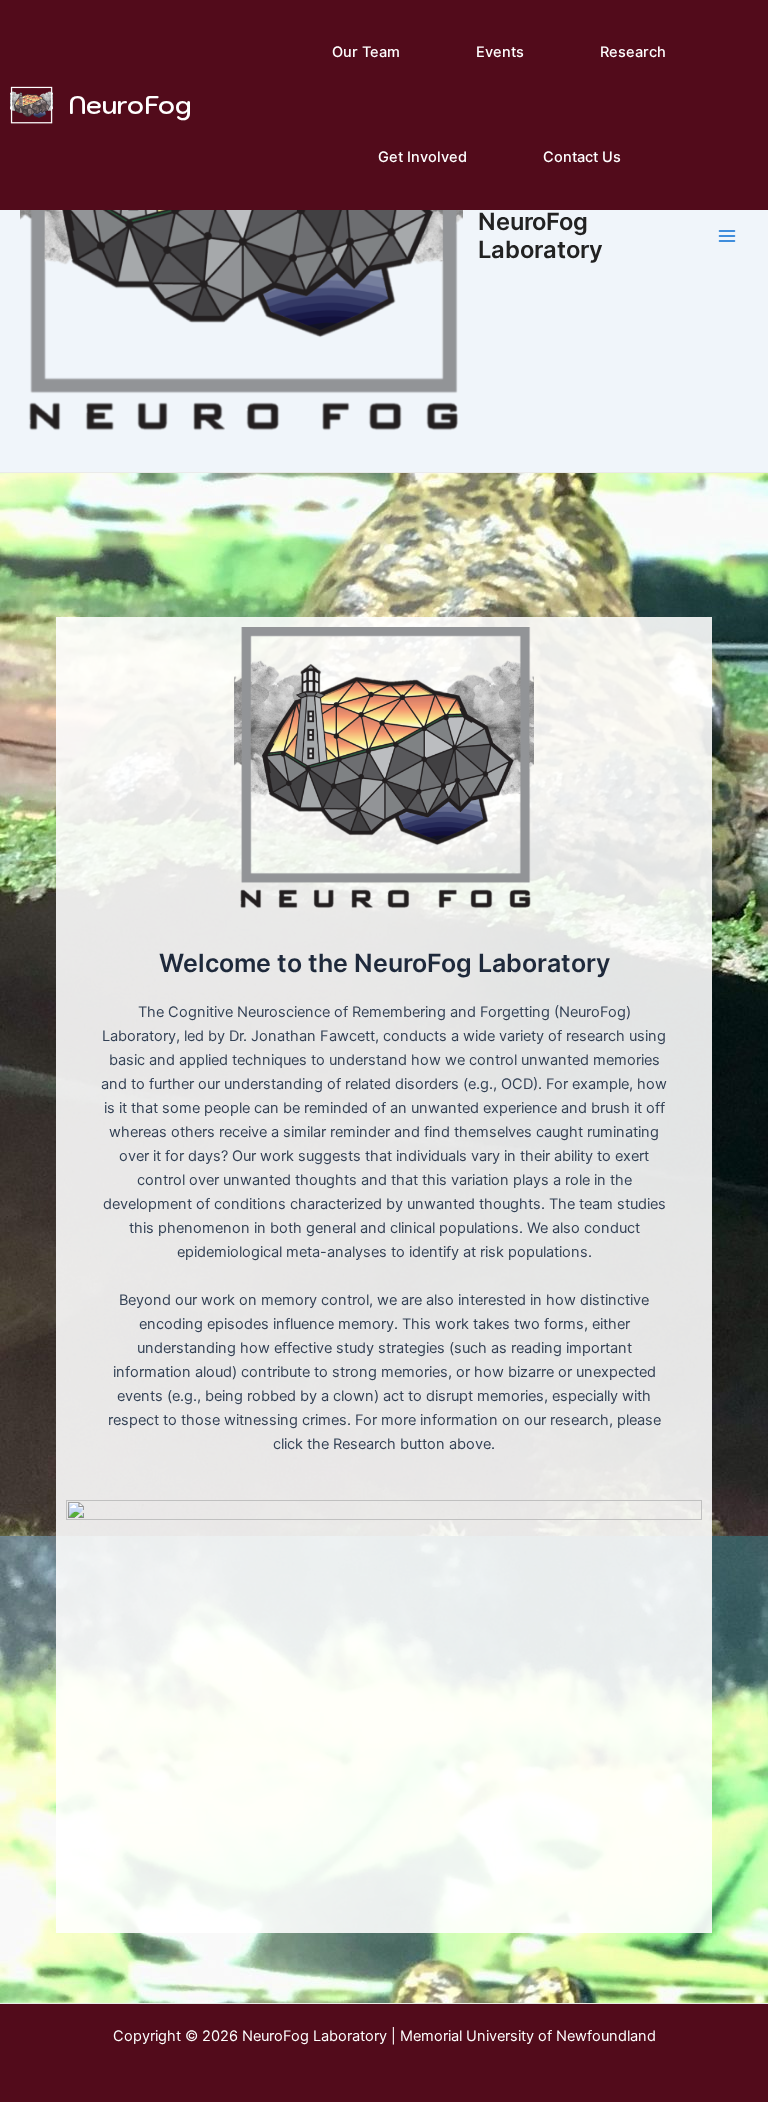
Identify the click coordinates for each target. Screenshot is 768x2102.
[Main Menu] (727, 236)
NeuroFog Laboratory (540, 235)
